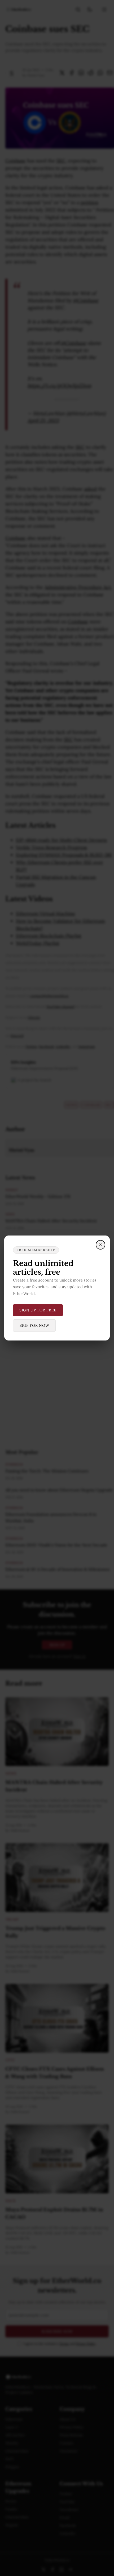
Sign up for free (38, 1310)
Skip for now (34, 1325)
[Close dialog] (100, 1245)
